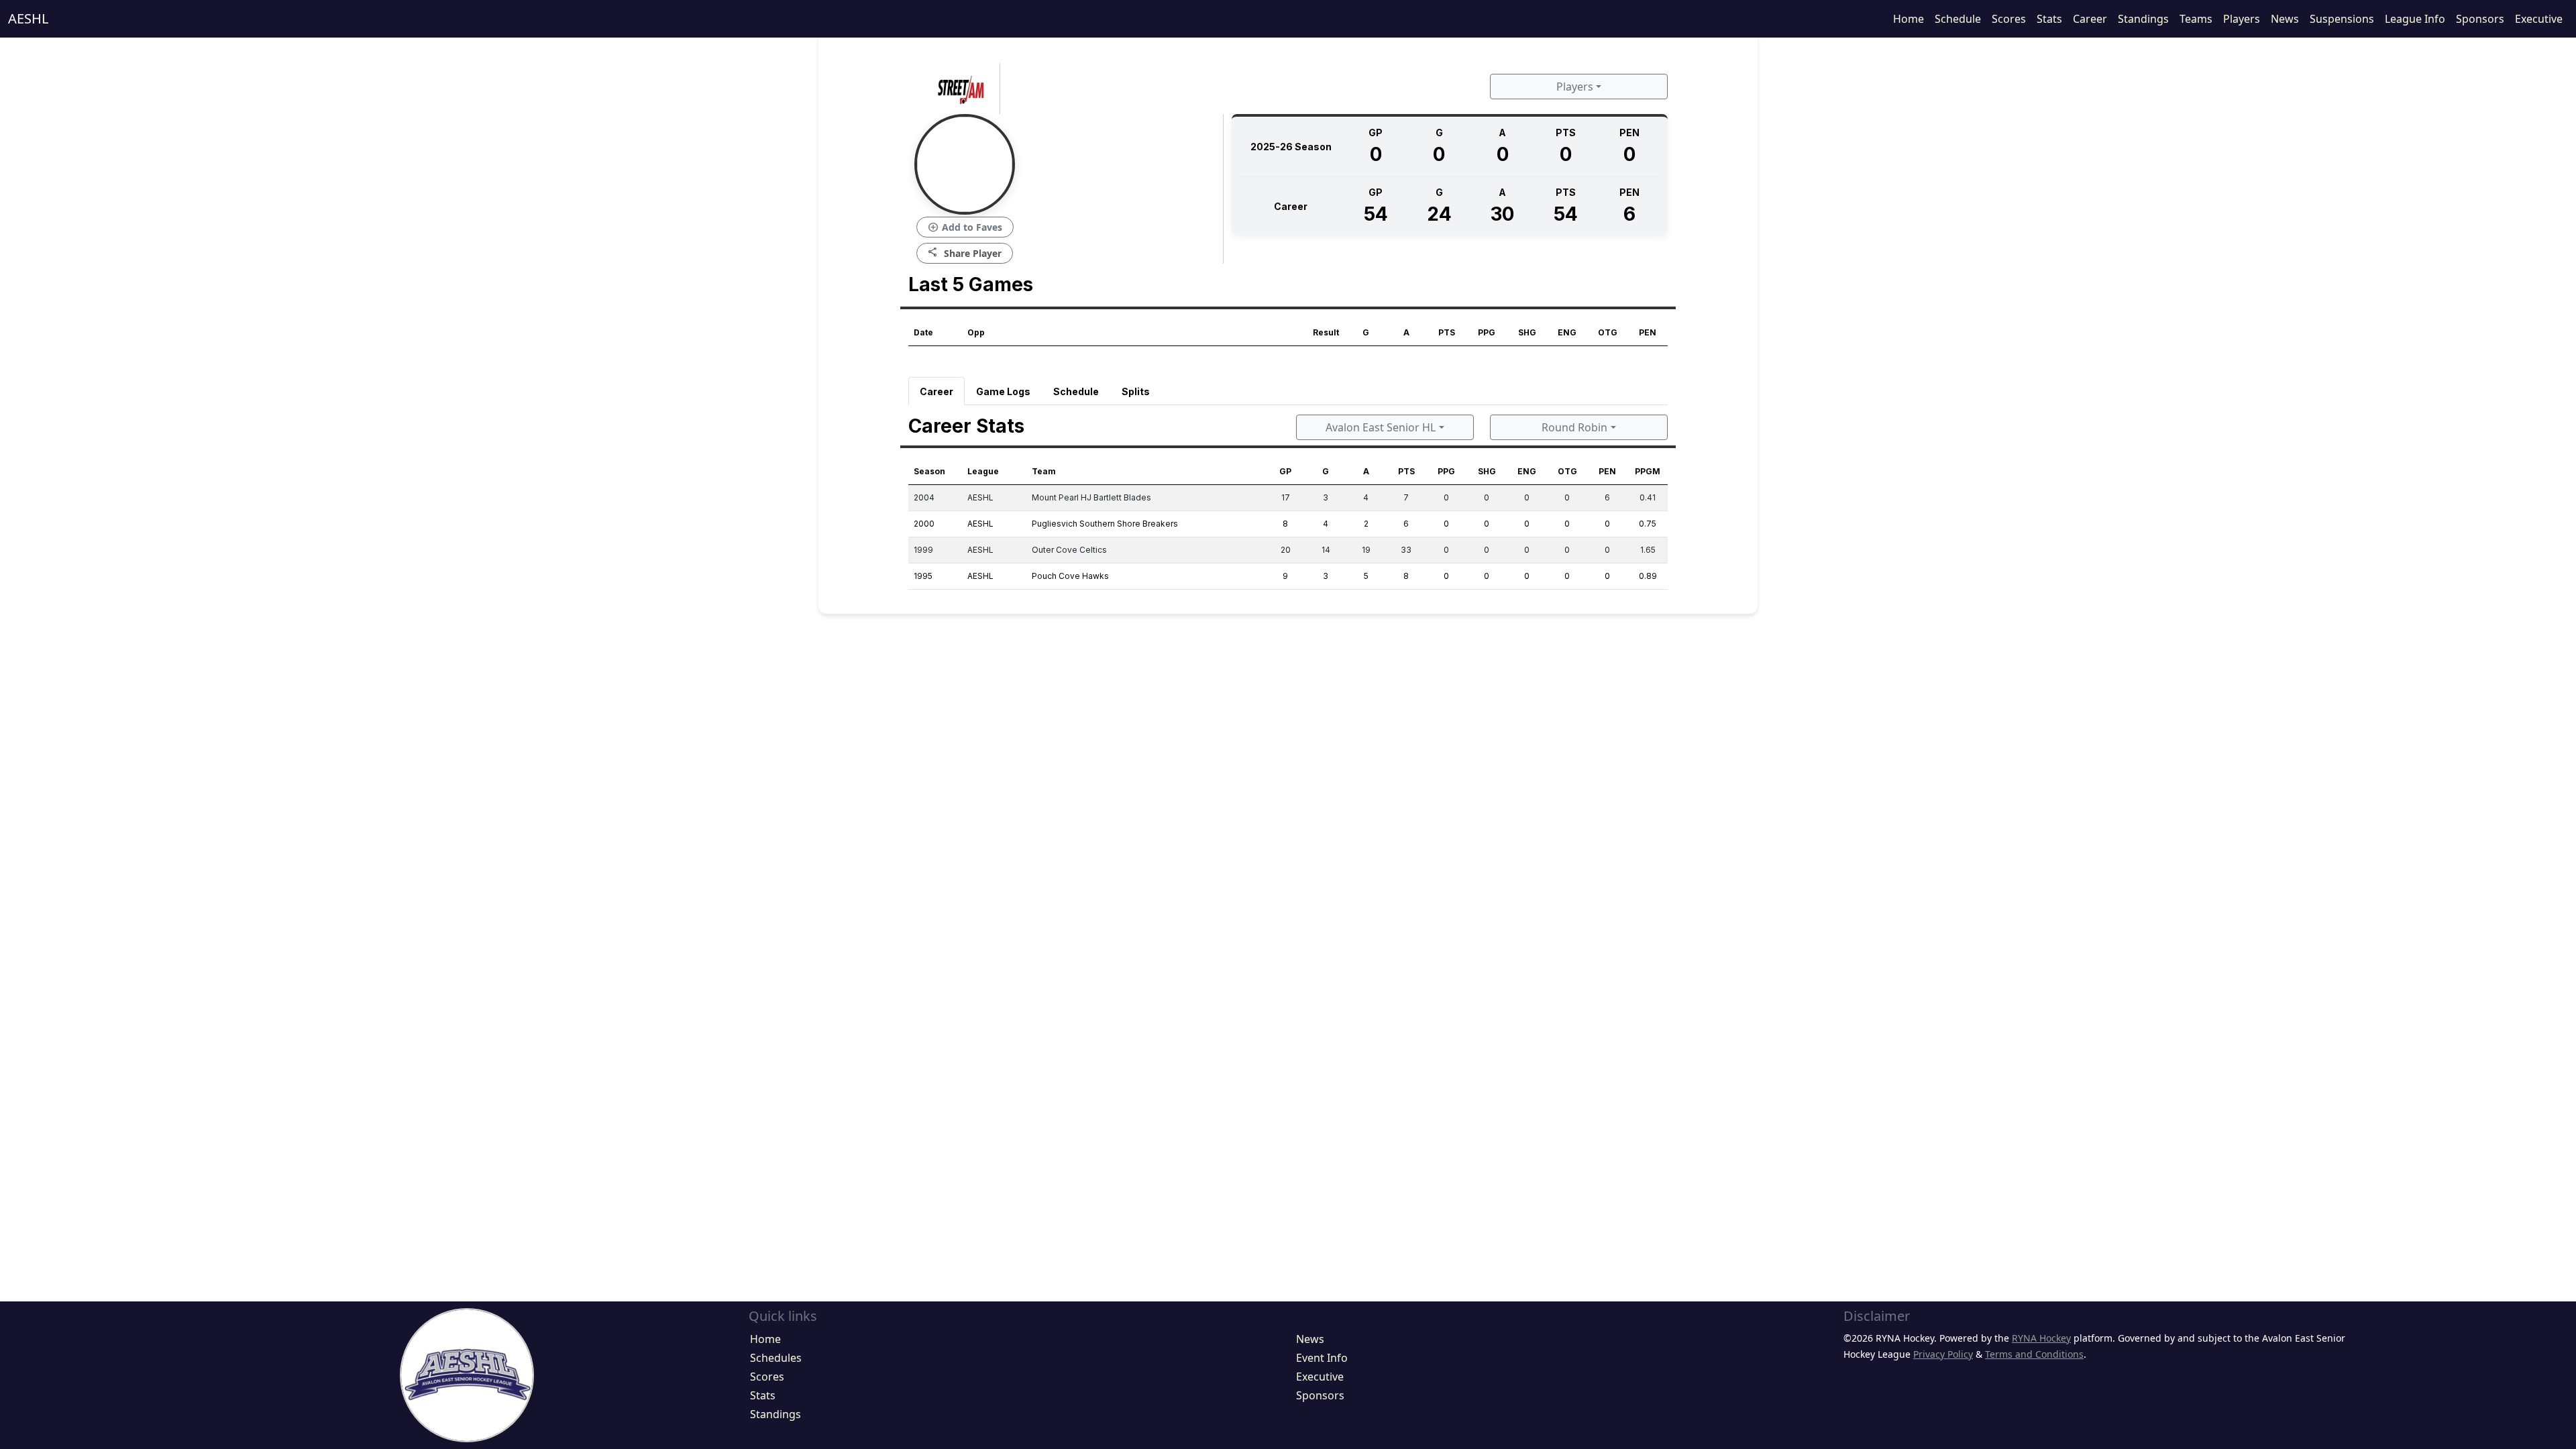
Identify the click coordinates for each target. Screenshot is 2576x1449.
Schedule (1958, 19)
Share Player (965, 253)
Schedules (776, 1358)
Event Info (1322, 1358)
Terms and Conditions (2034, 1354)
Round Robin (1574, 427)
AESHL (28, 18)
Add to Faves (965, 227)
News (2285, 19)
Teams (2196, 19)
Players (2242, 19)
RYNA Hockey (2041, 1338)
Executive (2539, 19)
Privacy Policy (1943, 1354)
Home (1909, 19)
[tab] (936, 391)
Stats (2049, 19)
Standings (2143, 19)
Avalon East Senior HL (1381, 427)
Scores (2009, 19)
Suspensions (2342, 19)
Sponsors (2480, 19)
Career (2090, 19)
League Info (2415, 19)
